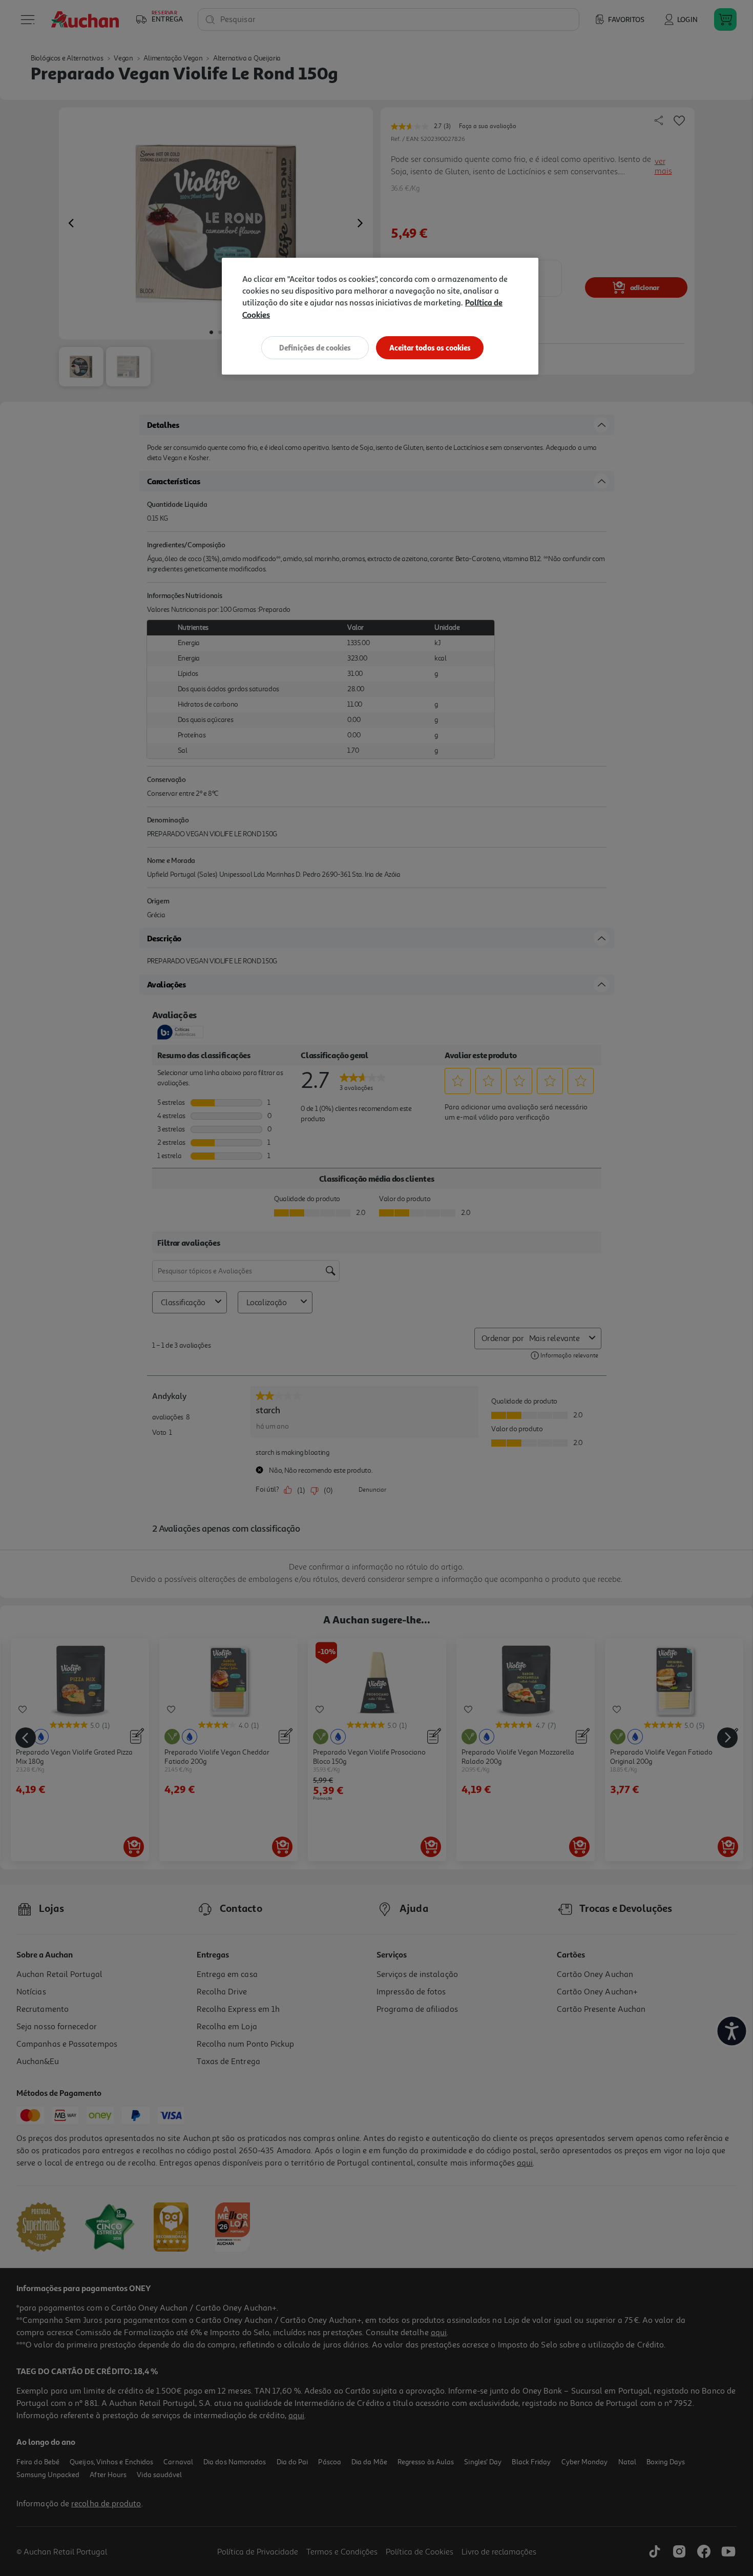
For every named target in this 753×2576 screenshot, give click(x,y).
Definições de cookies (315, 348)
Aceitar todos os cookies (430, 348)
